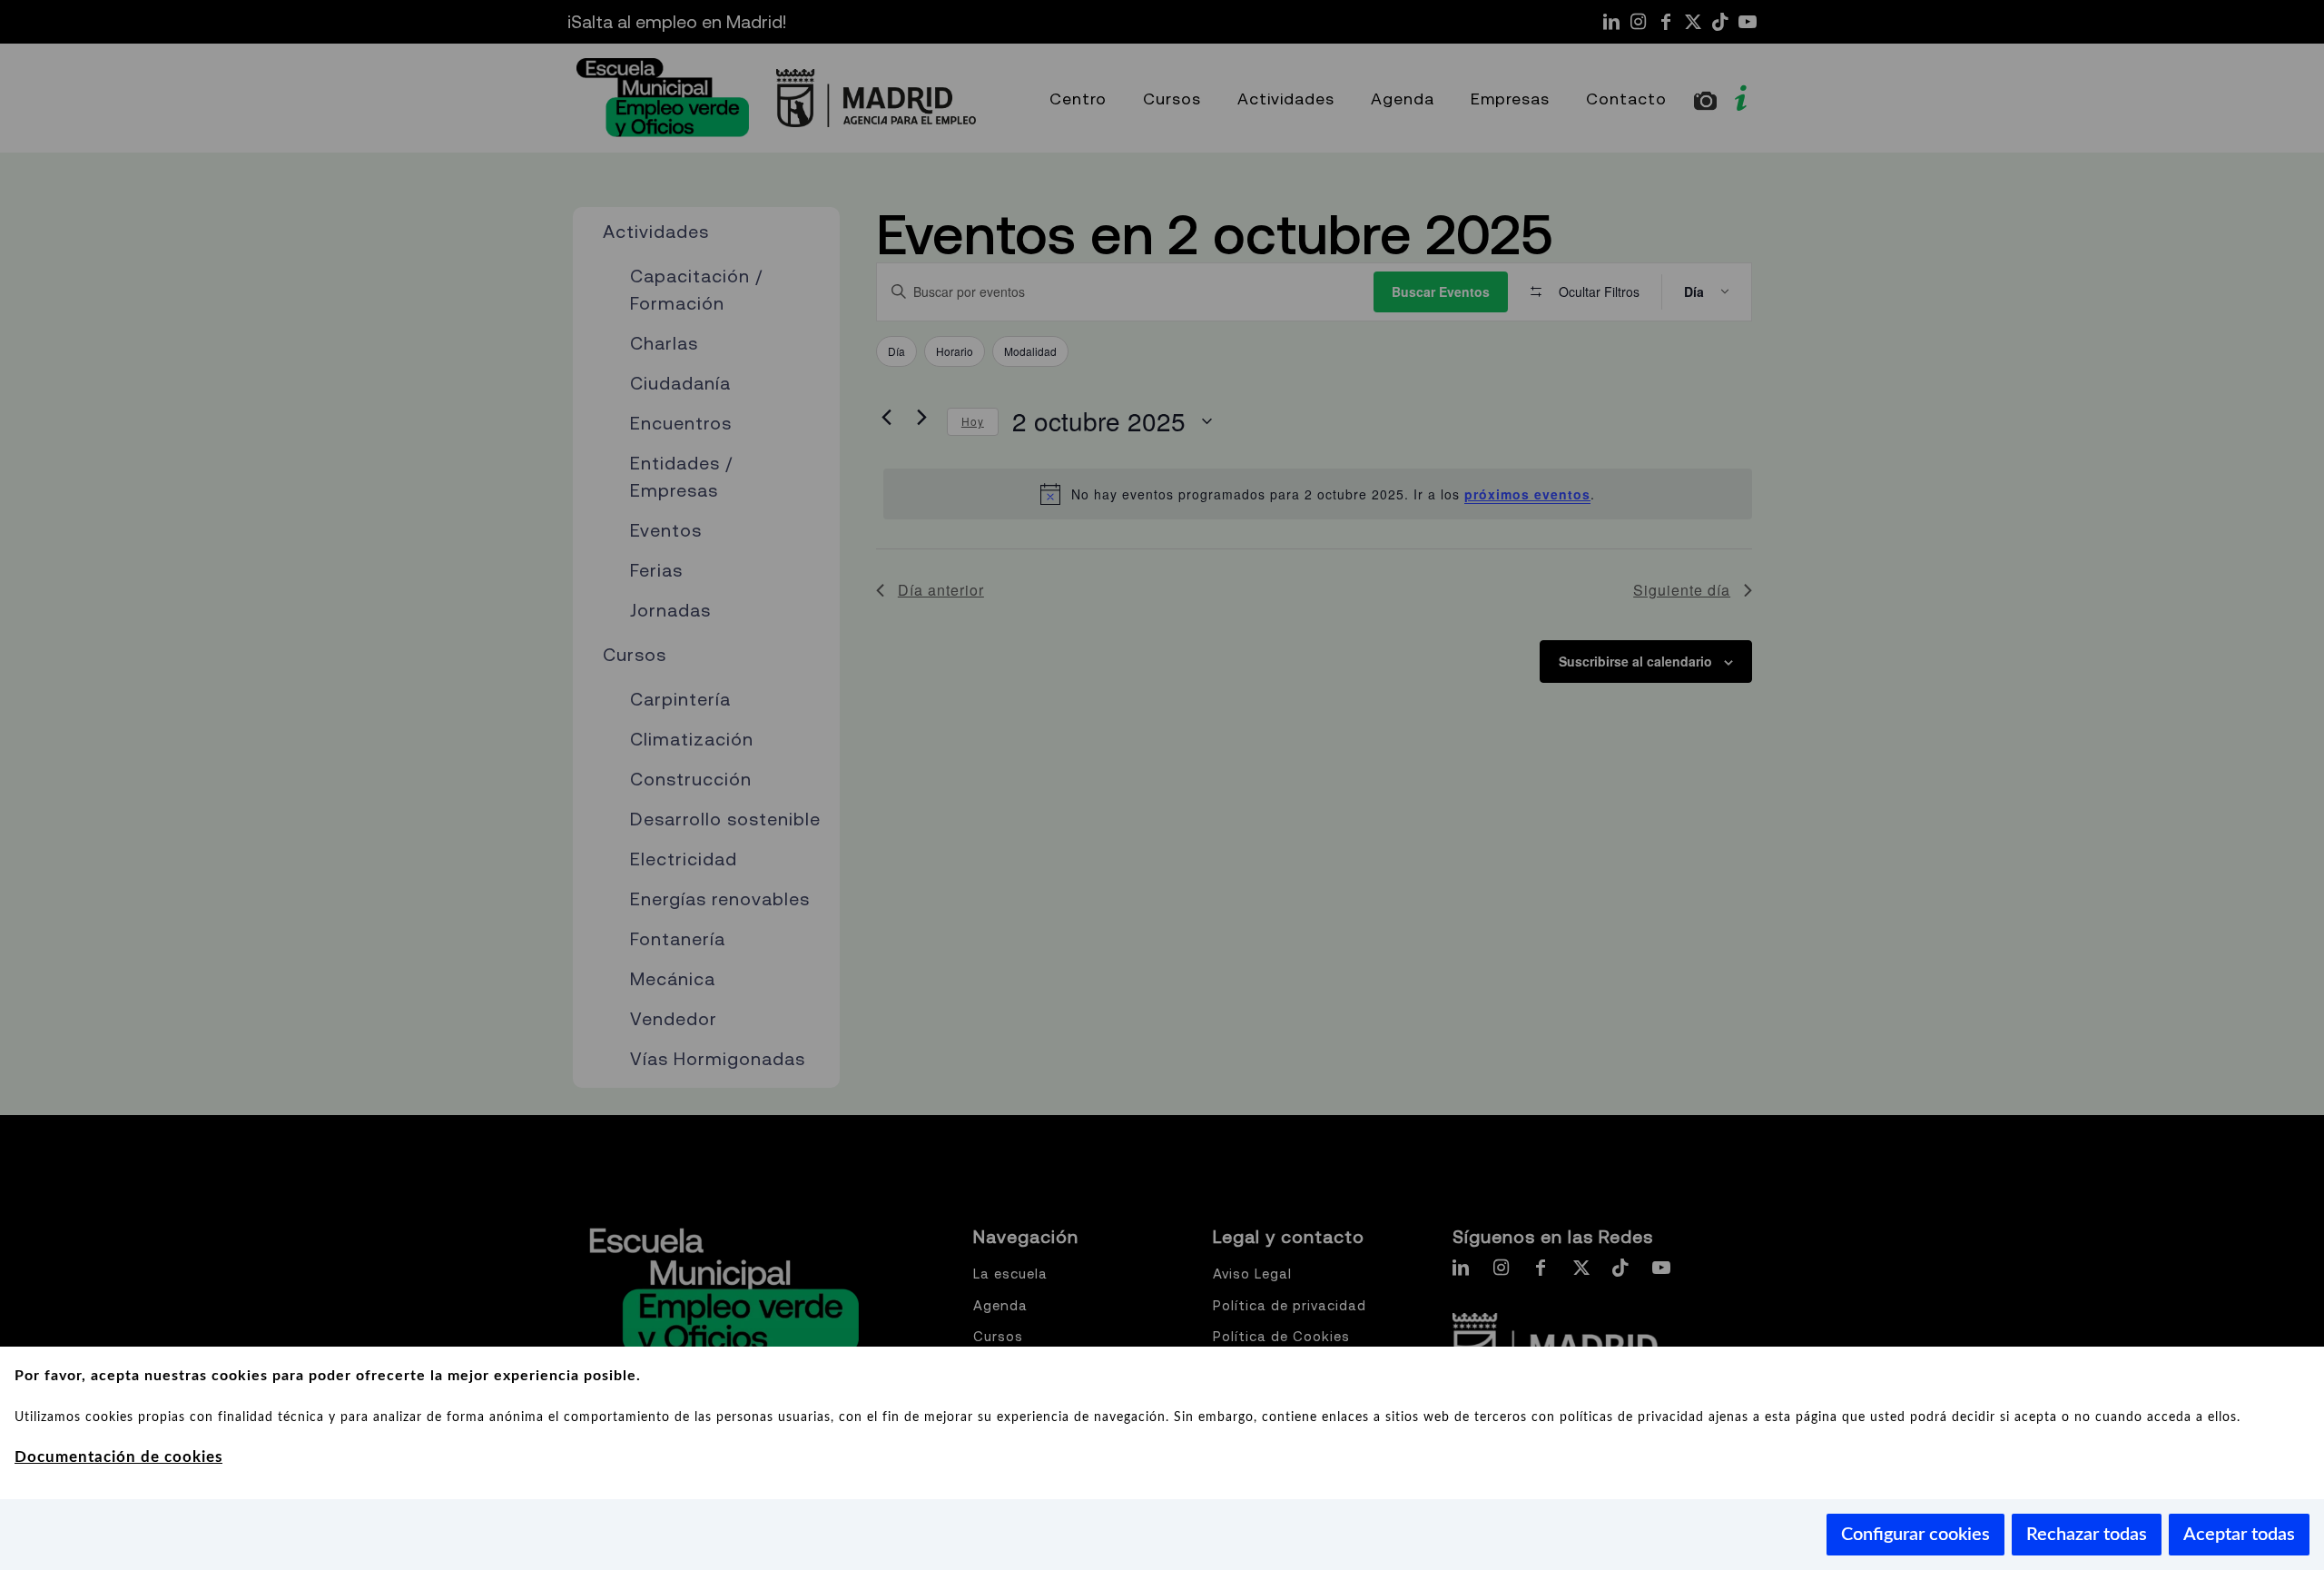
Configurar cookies (1915, 1535)
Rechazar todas (2087, 1535)
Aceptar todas (2239, 1535)
